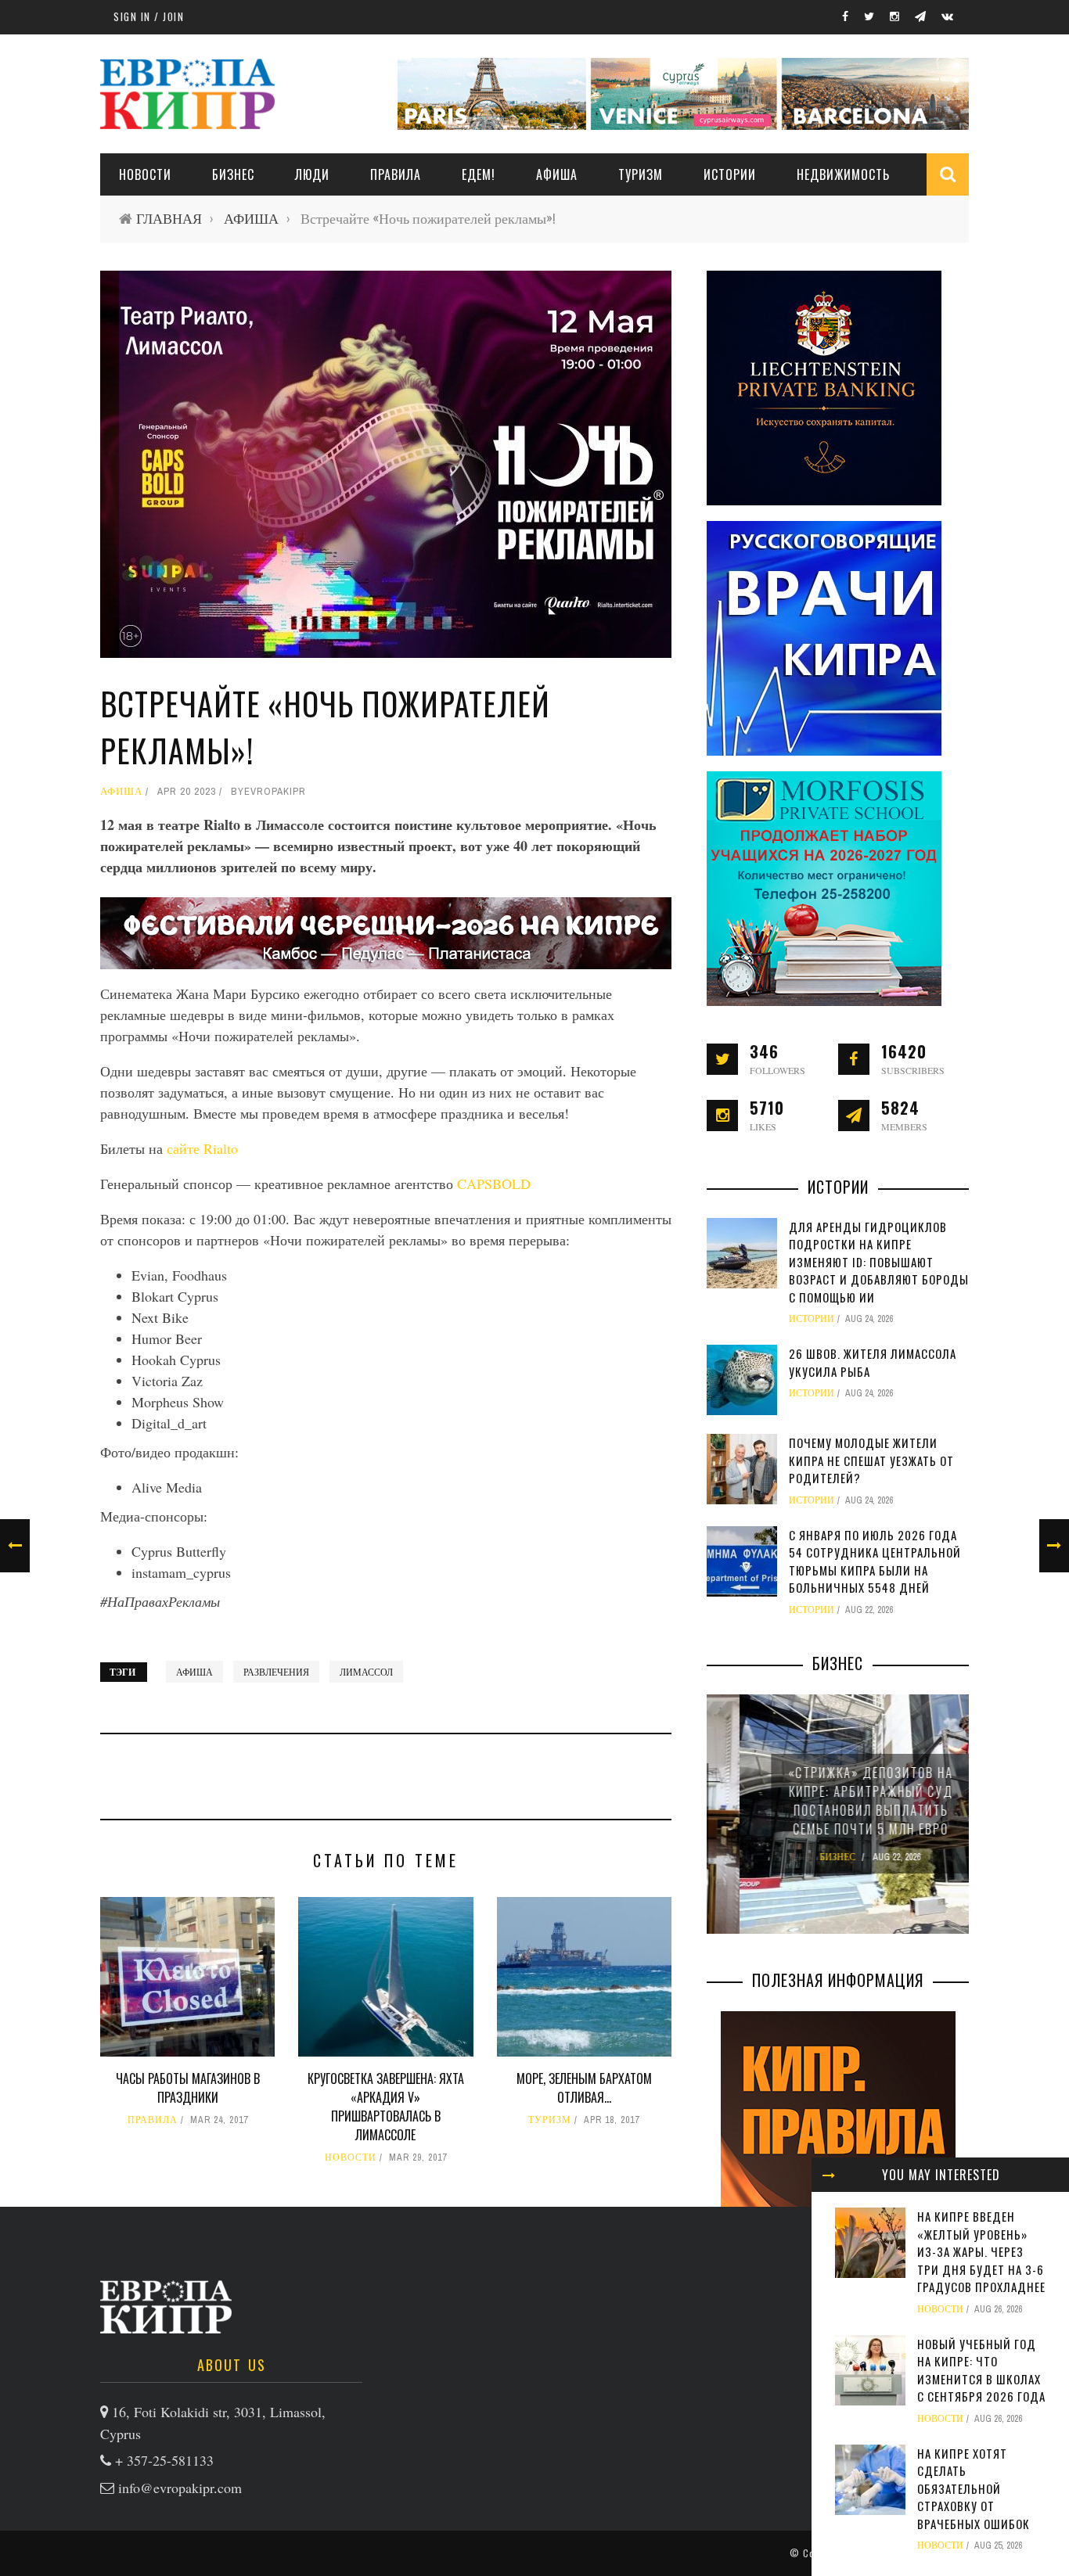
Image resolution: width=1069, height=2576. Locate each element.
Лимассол (366, 1672)
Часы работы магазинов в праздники (188, 2088)
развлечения (276, 1672)
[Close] (829, 2175)
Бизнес (233, 174)
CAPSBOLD (494, 1184)
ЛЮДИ (312, 174)
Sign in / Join (149, 16)
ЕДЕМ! (479, 174)
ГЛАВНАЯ (169, 219)
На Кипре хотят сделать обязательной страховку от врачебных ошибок (974, 2488)
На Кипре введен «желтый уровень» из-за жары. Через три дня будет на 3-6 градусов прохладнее (981, 2251)
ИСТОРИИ (730, 174)
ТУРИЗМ (641, 174)
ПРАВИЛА (396, 174)
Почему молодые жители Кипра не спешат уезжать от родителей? (871, 1460)
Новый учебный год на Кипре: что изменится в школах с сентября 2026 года (981, 2370)
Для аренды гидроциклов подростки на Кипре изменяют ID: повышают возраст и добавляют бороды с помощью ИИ (879, 1262)
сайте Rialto (202, 1148)
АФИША (557, 174)
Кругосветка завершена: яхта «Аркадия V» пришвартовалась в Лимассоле (386, 2107)
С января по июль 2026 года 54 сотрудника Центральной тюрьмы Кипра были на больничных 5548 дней (875, 1561)
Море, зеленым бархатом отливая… (584, 2088)
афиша (194, 1672)
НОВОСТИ (145, 174)
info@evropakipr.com (180, 2488)
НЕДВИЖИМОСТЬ (843, 174)
